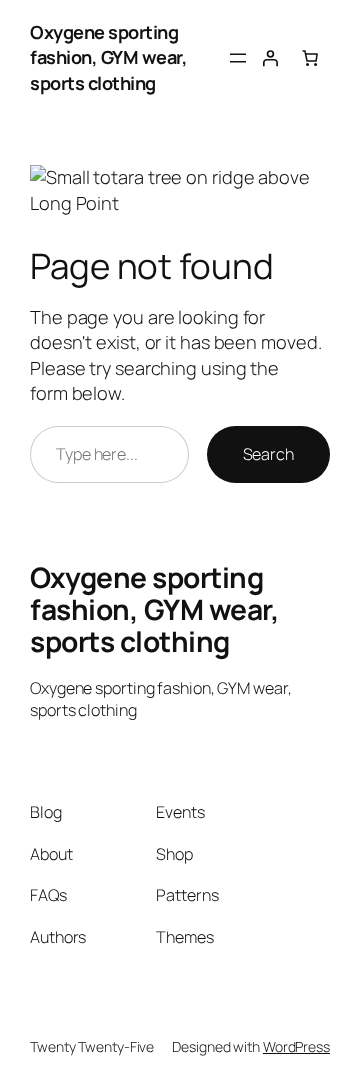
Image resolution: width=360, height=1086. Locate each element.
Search (268, 454)
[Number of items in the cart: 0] (310, 58)
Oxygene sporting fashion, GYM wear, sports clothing (108, 57)
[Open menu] (238, 58)
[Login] (270, 58)
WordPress (296, 1046)
